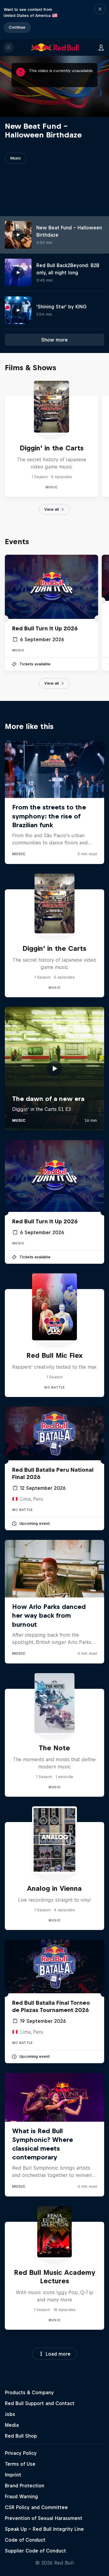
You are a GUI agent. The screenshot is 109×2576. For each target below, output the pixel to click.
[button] (100, 19)
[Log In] (101, 47)
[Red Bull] (55, 47)
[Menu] (8, 47)
